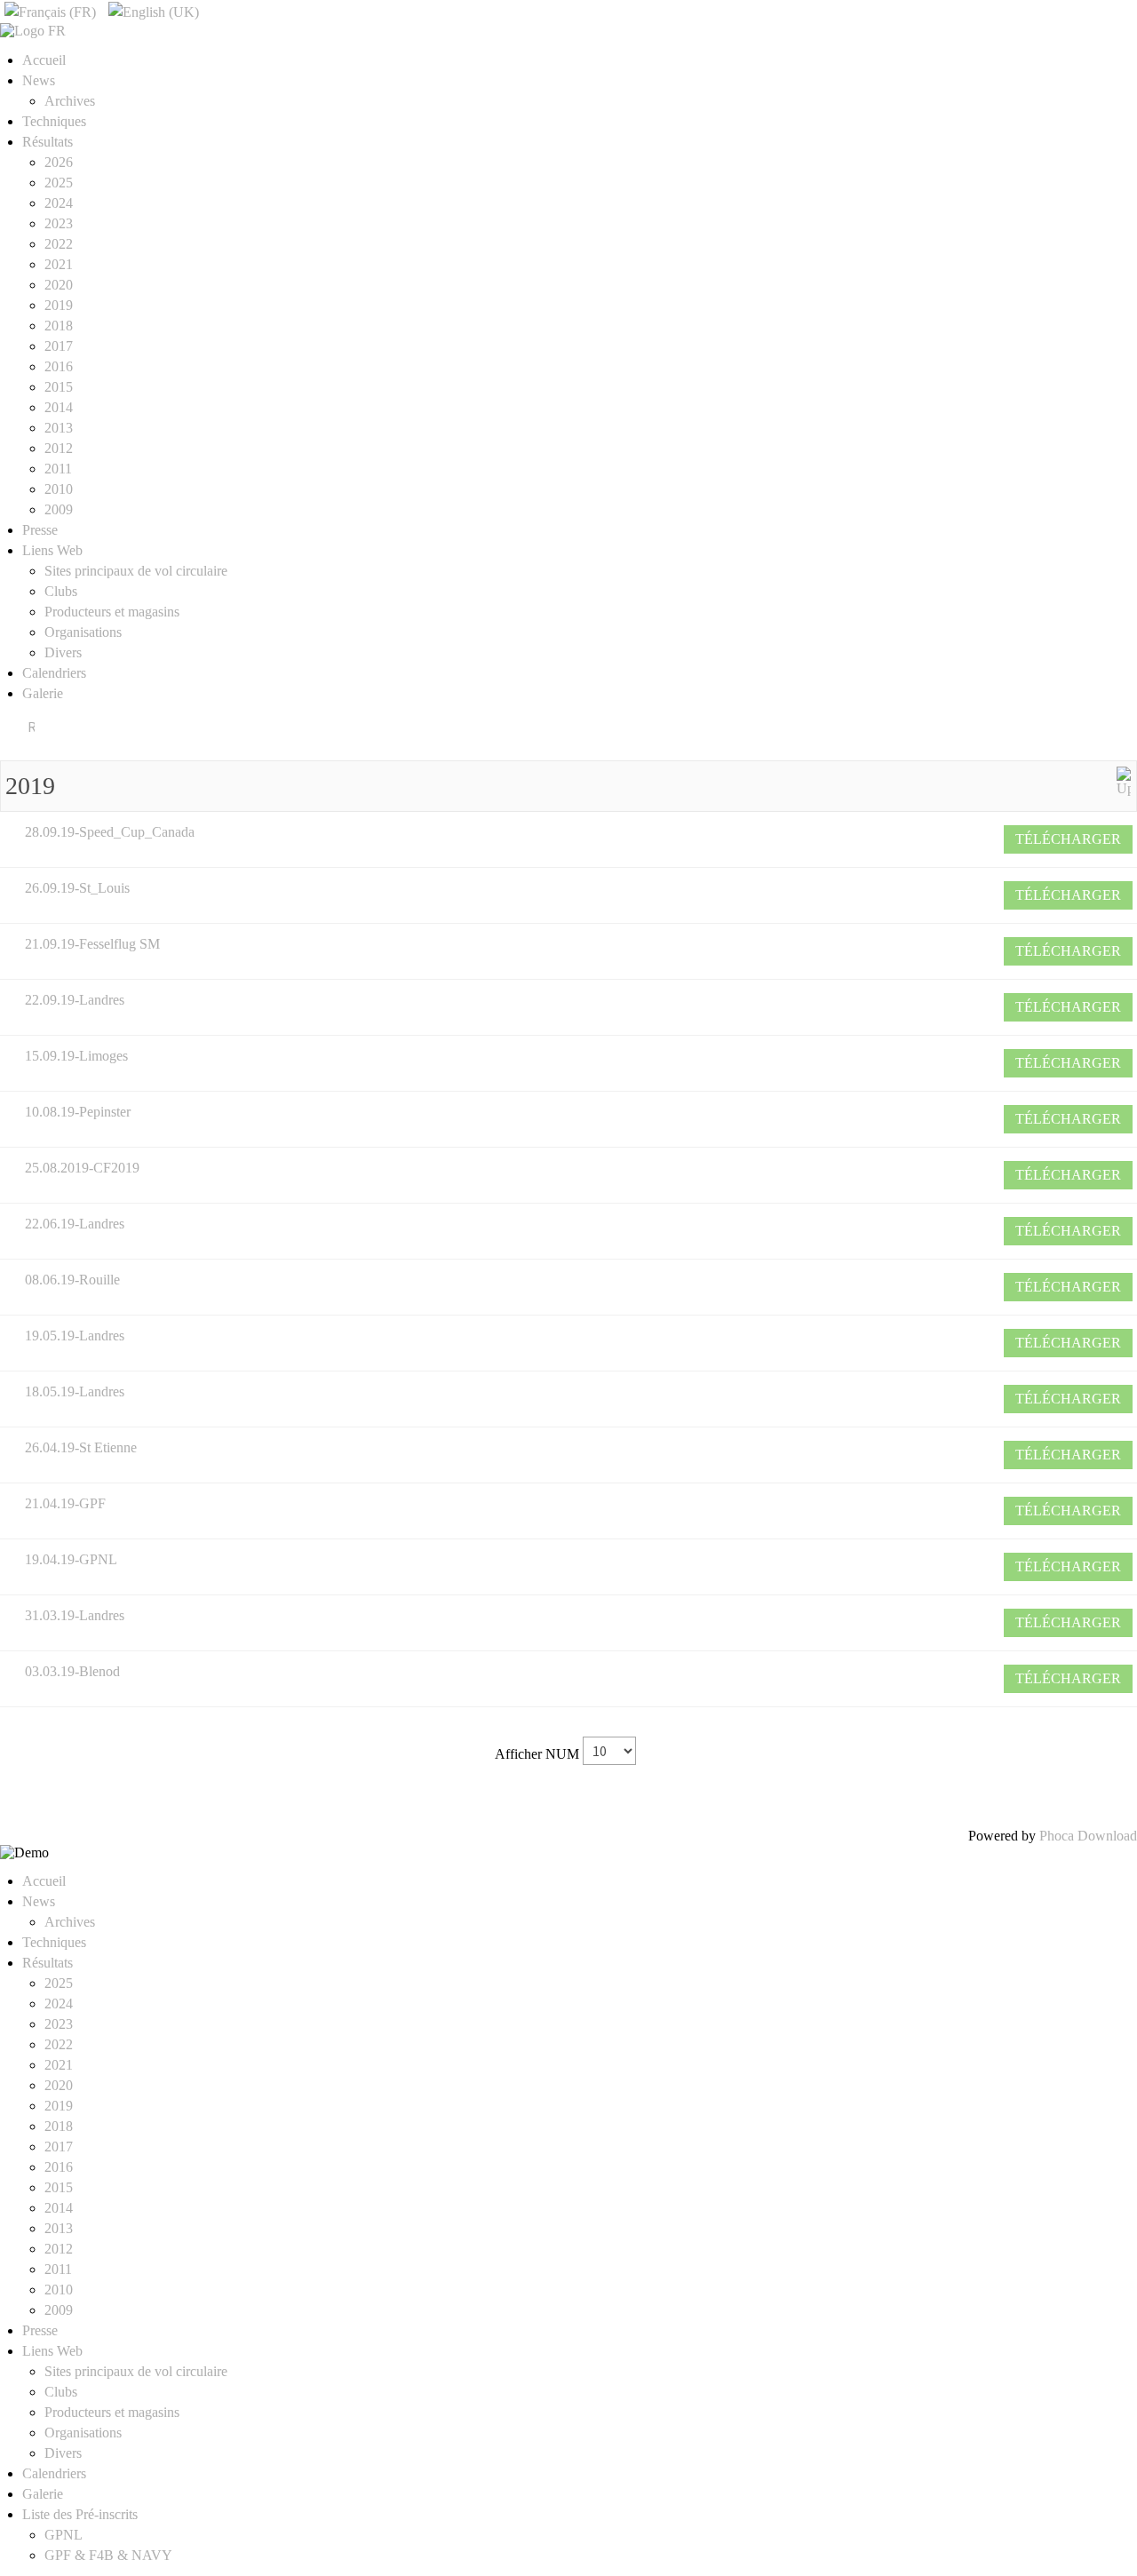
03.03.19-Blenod (72, 1671)
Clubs (61, 591)
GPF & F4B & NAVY (108, 2555)
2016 (59, 366)
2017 (59, 346)
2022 (59, 244)
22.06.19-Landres (75, 1224)
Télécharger (1068, 839)
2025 (59, 183)
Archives (70, 101)
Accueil (44, 60)
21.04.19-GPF (65, 1503)
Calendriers (54, 673)
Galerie (43, 693)
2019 (59, 305)
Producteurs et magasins (112, 612)
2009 (59, 509)
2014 (59, 407)
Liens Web (52, 550)
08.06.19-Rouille (72, 1280)
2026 (59, 162)
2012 (59, 448)
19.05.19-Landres (75, 1336)
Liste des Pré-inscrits (80, 2514)
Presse (40, 530)
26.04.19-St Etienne (81, 1447)
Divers (63, 652)
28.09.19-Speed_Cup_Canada (110, 832)
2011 (58, 469)
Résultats (48, 142)
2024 (59, 203)
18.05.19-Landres (75, 1391)
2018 (59, 326)
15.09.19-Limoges (76, 1056)
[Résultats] (1124, 780)
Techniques (54, 121)
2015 (59, 387)
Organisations (83, 632)
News (39, 80)
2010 (59, 489)
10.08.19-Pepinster (78, 1112)
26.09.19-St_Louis (77, 888)
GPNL (64, 2535)
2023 (59, 223)
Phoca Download (1088, 1836)
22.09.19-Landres (75, 1000)
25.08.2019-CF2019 (82, 1168)
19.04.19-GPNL (71, 1559)
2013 (59, 428)
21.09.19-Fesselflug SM (92, 944)
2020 (59, 285)
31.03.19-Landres (75, 1615)
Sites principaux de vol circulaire (136, 571)
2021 (59, 264)
